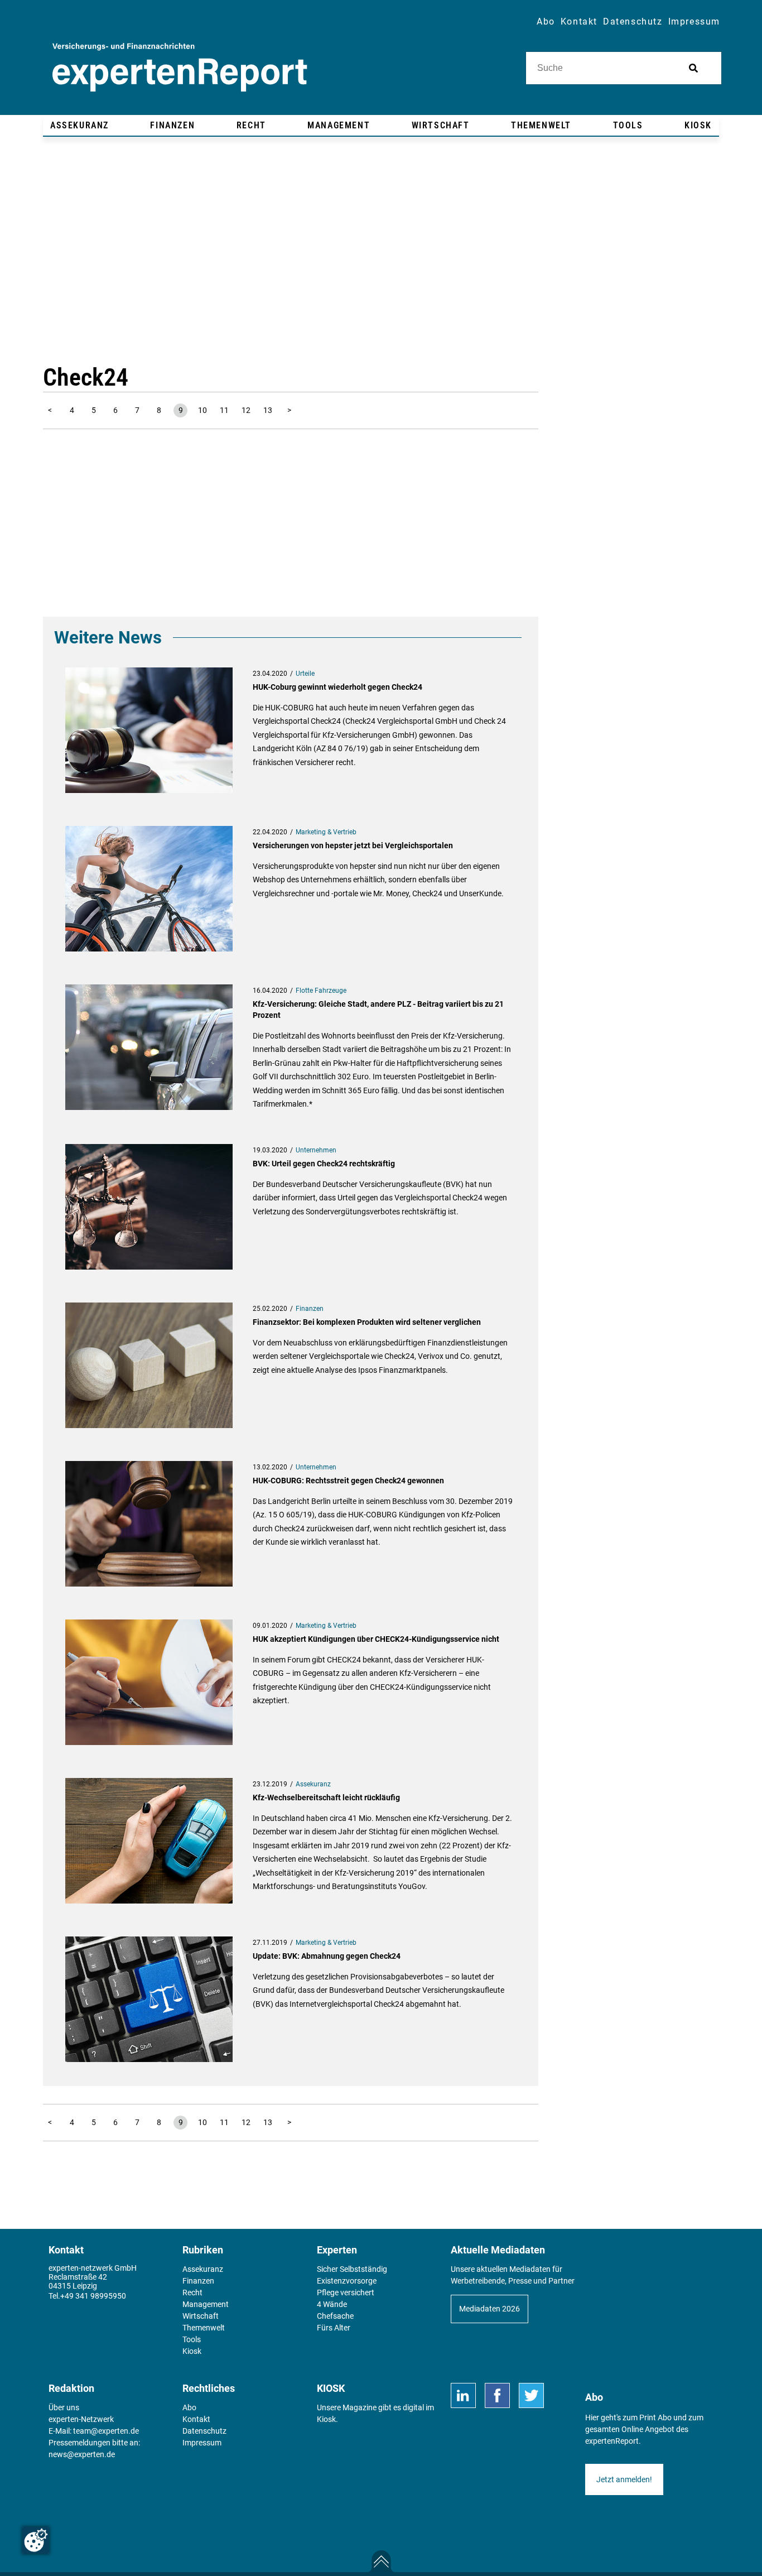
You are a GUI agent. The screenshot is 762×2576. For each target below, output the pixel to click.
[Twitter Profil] (531, 2395)
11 (224, 410)
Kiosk (326, 2419)
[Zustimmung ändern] (36, 2540)
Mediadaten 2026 (489, 2309)
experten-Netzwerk (81, 2419)
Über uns (64, 2407)
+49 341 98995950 (93, 2296)
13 (268, 410)
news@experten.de (82, 2454)
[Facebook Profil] (497, 2395)
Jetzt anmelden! (624, 2479)
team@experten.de (106, 2431)
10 (202, 410)
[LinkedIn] (463, 2395)
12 (246, 410)
